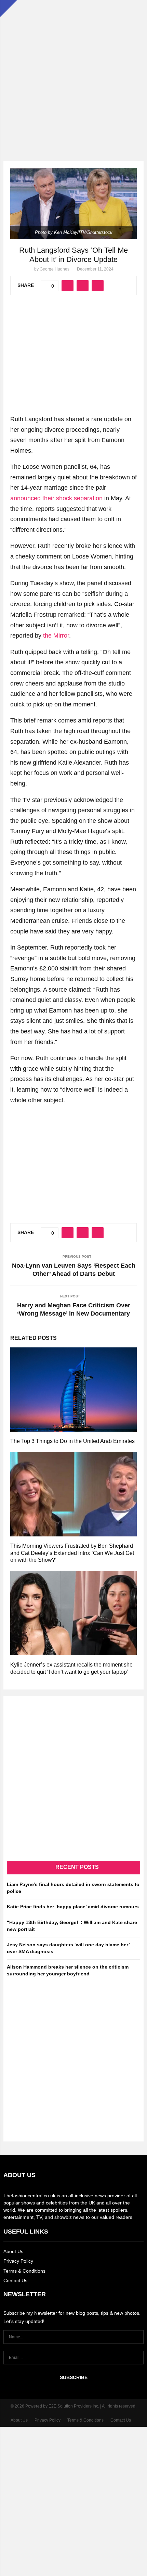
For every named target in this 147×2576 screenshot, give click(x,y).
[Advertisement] (73, 74)
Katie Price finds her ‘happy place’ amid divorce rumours (73, 1907)
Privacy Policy (18, 2261)
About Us (13, 2251)
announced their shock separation (56, 498)
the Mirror (56, 636)
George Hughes (55, 269)
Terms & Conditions (24, 2271)
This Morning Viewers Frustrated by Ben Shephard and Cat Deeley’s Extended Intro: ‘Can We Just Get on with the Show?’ (72, 1553)
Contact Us (15, 2280)
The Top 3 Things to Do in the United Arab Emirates (72, 1441)
